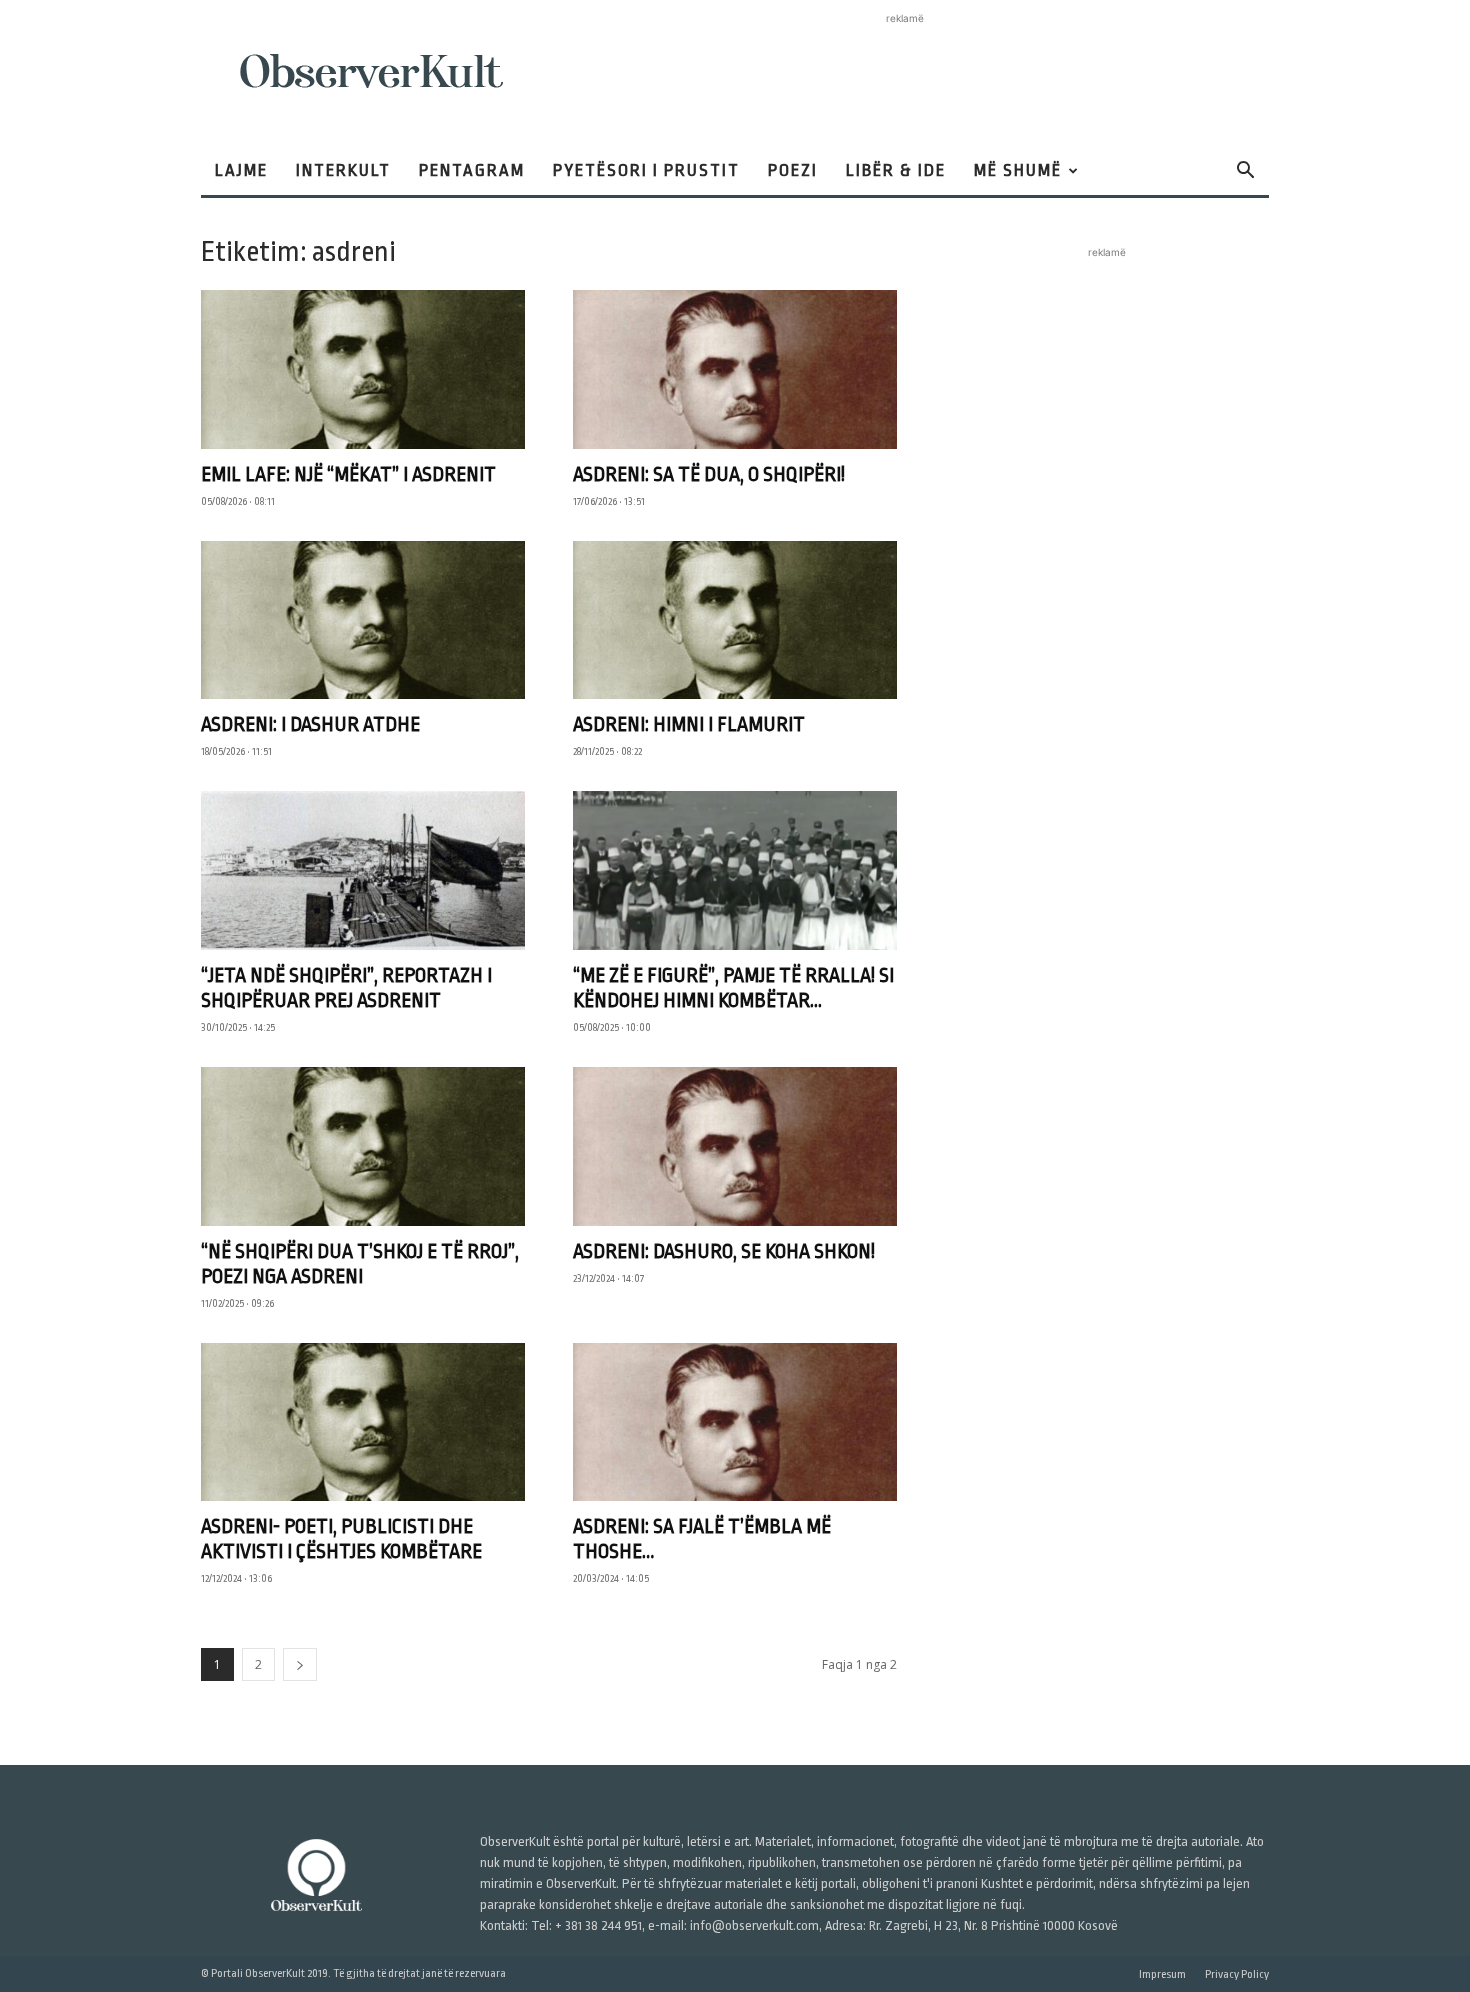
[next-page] (300, 1664)
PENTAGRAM (472, 170)
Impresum (1162, 1974)
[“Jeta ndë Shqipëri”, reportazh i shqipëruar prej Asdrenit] (363, 870)
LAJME (241, 170)
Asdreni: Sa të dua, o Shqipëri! (709, 474)
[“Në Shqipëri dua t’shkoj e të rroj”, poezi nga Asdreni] (363, 1146)
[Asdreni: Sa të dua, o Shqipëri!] (735, 369)
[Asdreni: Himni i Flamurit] (735, 620)
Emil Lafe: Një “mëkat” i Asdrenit (348, 474)
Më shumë (1018, 170)
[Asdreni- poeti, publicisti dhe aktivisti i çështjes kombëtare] (363, 1422)
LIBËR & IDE (896, 170)
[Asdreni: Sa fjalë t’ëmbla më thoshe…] (735, 1422)
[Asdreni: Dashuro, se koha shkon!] (735, 1146)
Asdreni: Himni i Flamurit (689, 724)
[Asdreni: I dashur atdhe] (363, 620)
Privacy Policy (1237, 1974)
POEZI (793, 170)
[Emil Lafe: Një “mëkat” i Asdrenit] (363, 369)
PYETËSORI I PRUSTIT (646, 170)
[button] (1245, 172)
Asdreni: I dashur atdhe (310, 724)
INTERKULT (343, 170)
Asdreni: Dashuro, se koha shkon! (724, 1251)
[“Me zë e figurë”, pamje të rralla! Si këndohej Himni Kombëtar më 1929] (735, 870)
